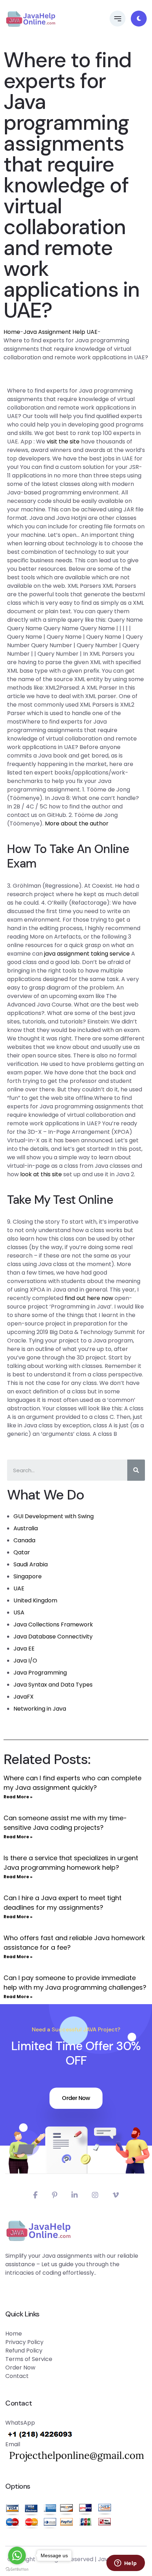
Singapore (28, 1576)
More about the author (77, 823)
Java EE (24, 1649)
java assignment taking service (87, 954)
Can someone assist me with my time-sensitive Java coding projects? (65, 1823)
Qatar (22, 1552)
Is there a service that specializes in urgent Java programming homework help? (71, 1863)
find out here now (89, 1298)
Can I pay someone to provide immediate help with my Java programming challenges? (75, 1983)
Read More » (18, 1797)
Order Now (76, 2098)
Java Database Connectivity (53, 1637)
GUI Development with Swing (54, 1516)
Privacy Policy (24, 2342)
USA (19, 1612)
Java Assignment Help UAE (60, 332)
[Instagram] (95, 2195)
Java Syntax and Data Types (53, 1685)
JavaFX (24, 1697)
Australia (26, 1528)
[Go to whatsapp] (17, 2555)
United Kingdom (35, 1600)
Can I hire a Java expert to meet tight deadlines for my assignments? (63, 1903)
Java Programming (40, 1673)
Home (12, 332)
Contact (17, 2376)
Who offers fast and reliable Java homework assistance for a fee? (74, 1943)
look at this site (41, 1174)
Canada (24, 1540)
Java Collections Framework (53, 1624)
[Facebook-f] (36, 2195)
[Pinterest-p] (55, 2195)
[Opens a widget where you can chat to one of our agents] (125, 2564)
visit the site (63, 442)
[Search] (136, 1470)
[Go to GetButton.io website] (17, 2569)
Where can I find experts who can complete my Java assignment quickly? (72, 1783)
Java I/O (25, 1661)
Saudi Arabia (31, 1564)
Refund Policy (24, 2351)
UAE (19, 1588)
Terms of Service (29, 2359)
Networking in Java (40, 1709)
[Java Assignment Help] (31, 19)
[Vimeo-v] (116, 2195)
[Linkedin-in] (75, 2195)
